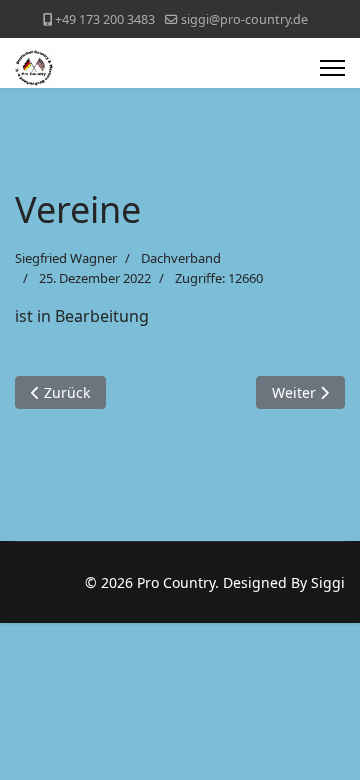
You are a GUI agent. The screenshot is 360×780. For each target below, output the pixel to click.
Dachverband (181, 258)
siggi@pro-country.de (244, 19)
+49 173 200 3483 (105, 19)
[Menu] (332, 68)
